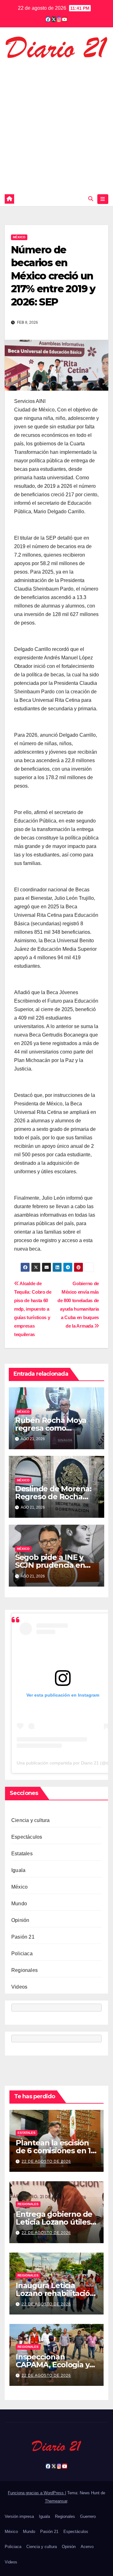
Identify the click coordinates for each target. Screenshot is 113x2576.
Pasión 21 (23, 1937)
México (19, 237)
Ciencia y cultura (30, 1820)
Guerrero (88, 2516)
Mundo (19, 1904)
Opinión (20, 1920)
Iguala (18, 1870)
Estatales (22, 1854)
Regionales (24, 1970)
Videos (19, 1987)
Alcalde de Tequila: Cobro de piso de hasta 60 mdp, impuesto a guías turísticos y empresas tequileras (33, 1309)
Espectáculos (27, 1837)
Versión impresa (19, 2516)
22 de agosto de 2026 (46, 2161)
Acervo (87, 2547)
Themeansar (56, 2501)
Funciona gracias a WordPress (36, 2493)
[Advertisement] (56, 124)
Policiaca (22, 1954)
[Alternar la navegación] (103, 199)
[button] (91, 199)
